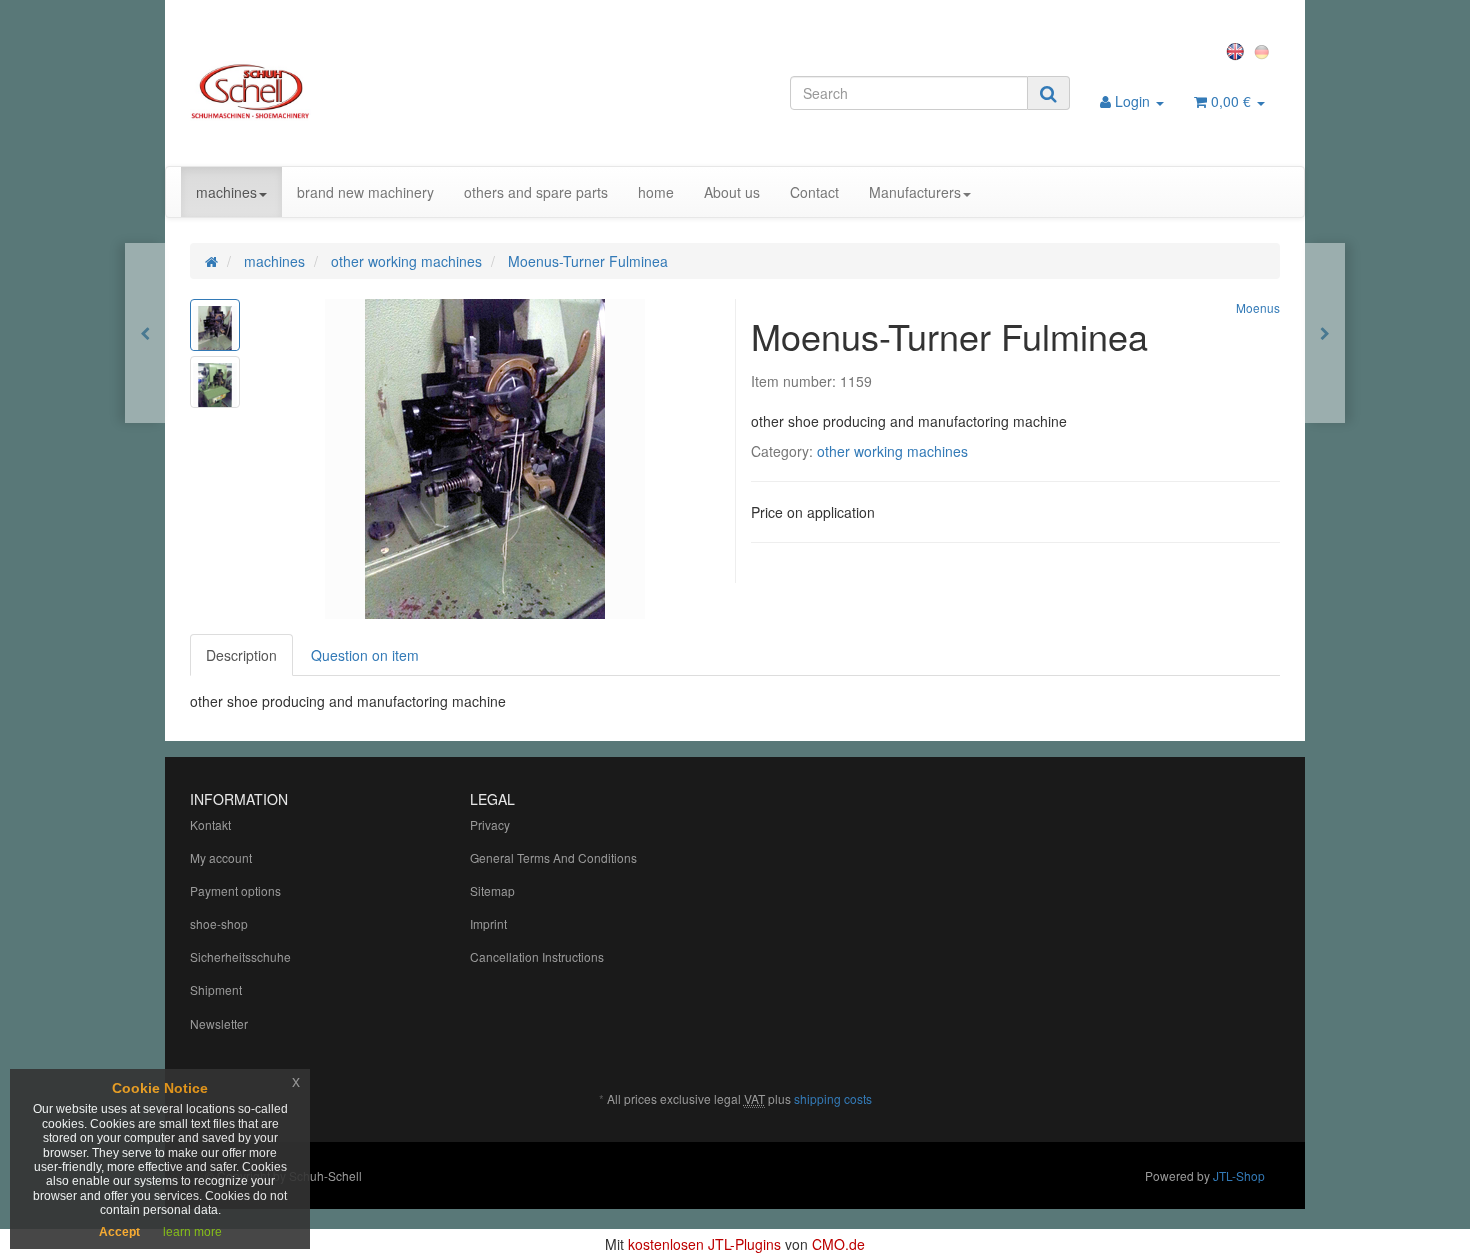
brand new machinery (365, 192)
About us (732, 192)
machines (226, 192)
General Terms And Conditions (553, 857)
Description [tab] (241, 655)
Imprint (488, 923)
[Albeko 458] (145, 333)
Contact (814, 192)
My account (221, 857)
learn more (192, 1232)
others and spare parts (536, 192)
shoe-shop (219, 923)
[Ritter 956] (1325, 333)
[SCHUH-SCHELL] (361, 91)
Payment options (235, 890)
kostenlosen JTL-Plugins (704, 1244)
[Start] (211, 261)
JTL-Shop (1239, 1175)
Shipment (216, 989)
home (656, 192)
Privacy (490, 824)
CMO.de (838, 1244)
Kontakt (210, 824)
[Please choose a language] (1238, 50)
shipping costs (833, 1098)
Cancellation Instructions (537, 956)
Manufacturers (915, 192)
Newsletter (219, 1023)
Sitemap (492, 890)
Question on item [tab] (365, 655)
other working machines (892, 451)
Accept (119, 1232)
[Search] (1048, 93)
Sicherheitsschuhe (240, 956)
